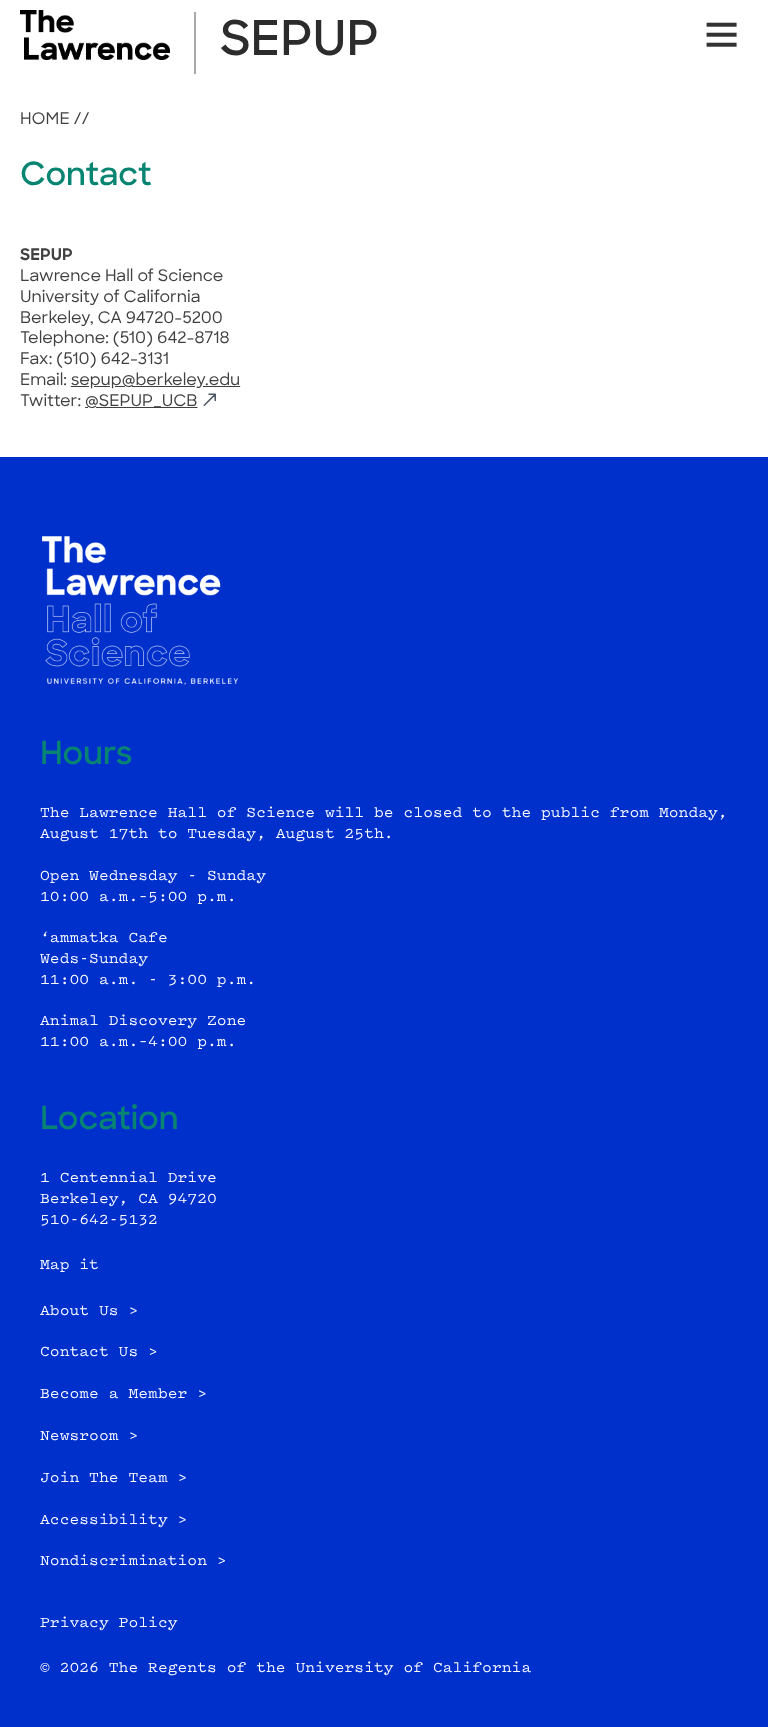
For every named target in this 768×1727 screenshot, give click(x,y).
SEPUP (299, 43)
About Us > (89, 1311)
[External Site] (95, 56)
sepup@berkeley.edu (155, 381)
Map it (69, 1265)
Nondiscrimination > (133, 1561)
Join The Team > (113, 1478)
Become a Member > (123, 1394)
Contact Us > (99, 1352)
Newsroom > (89, 1436)
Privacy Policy (109, 1623)
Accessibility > (113, 1520)
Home (45, 120)
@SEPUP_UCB (141, 402)
